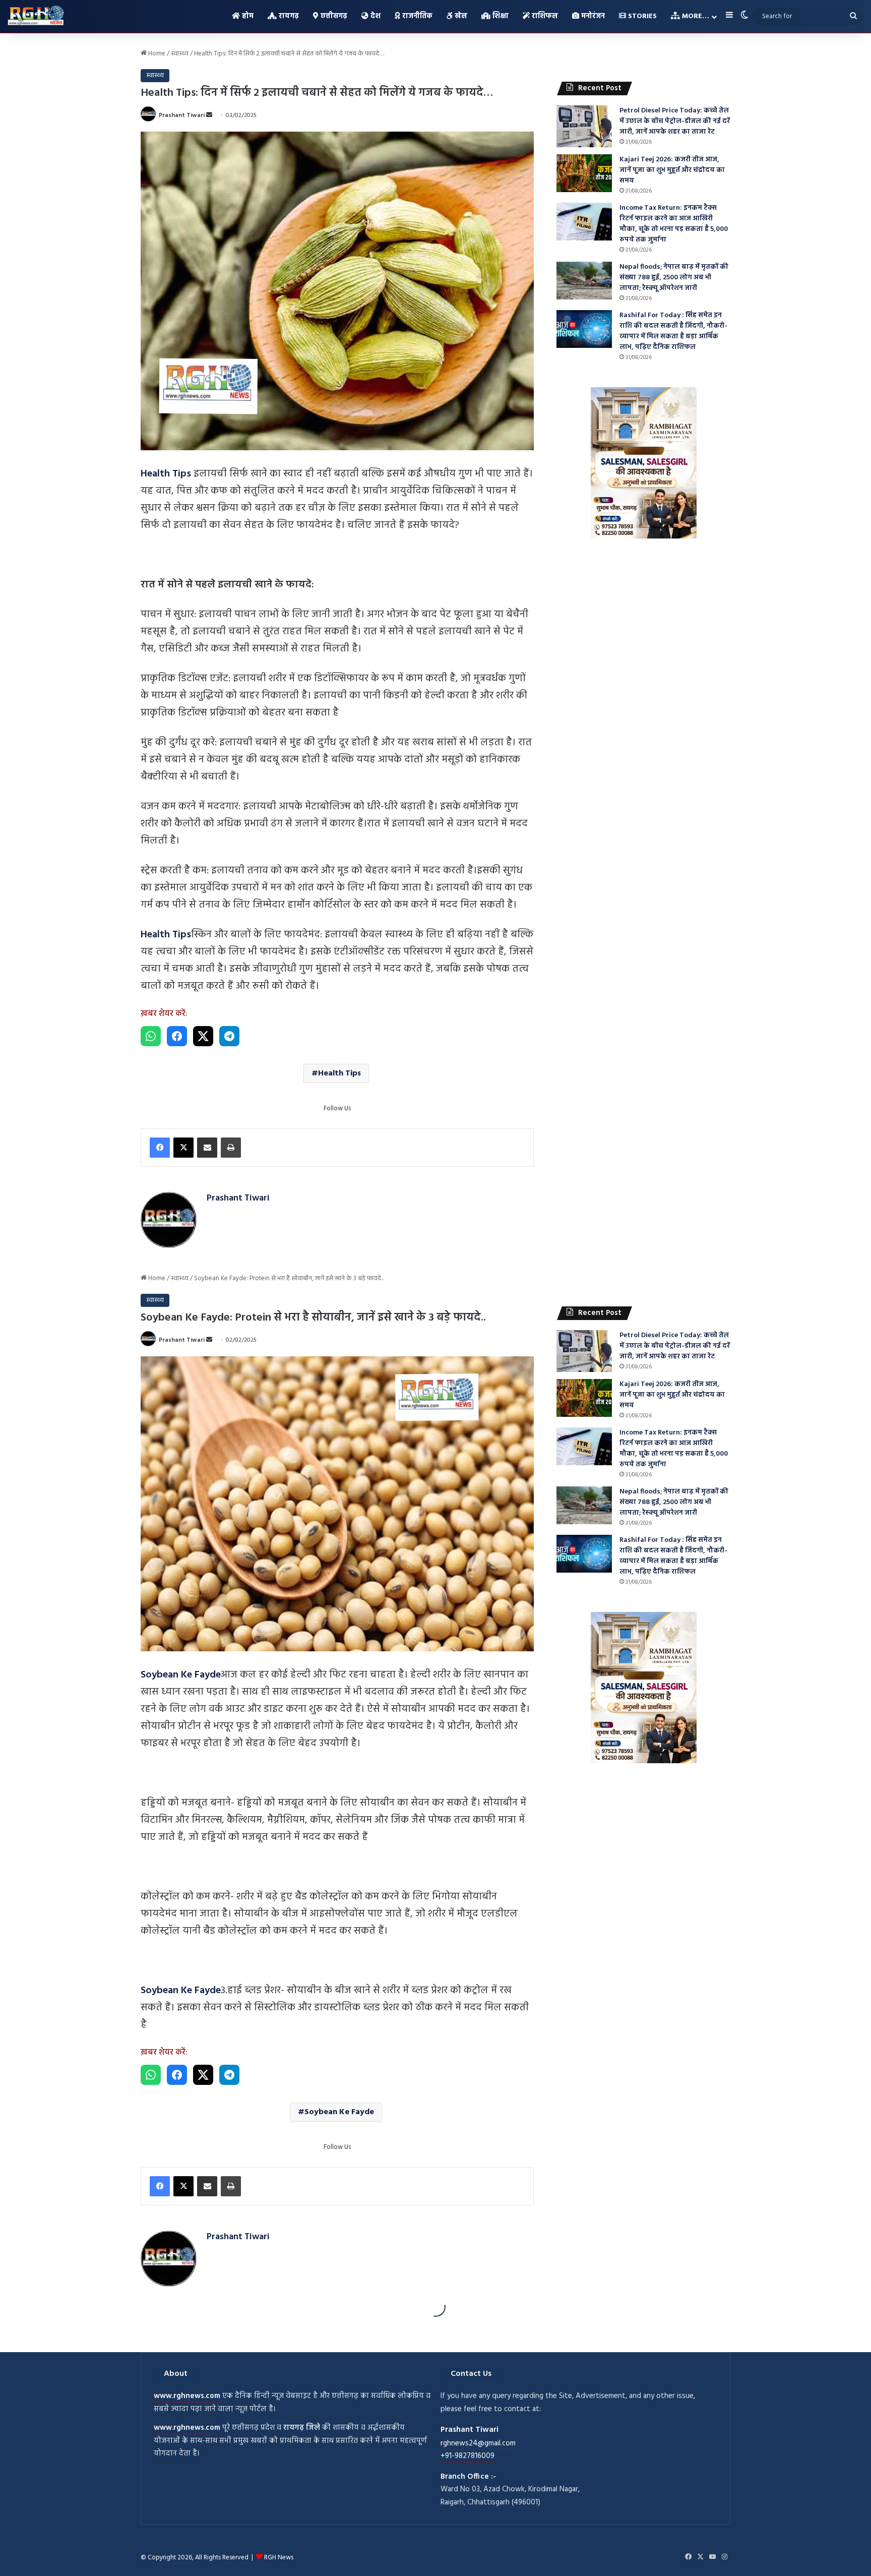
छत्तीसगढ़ (333, 16)
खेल (460, 16)
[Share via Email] (207, 1148)
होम (247, 16)
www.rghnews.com (187, 2396)
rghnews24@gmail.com (478, 2443)
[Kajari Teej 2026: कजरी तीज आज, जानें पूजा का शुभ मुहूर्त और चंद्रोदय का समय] (584, 173)
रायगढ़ (288, 16)
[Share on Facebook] (177, 1036)
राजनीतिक (416, 16)
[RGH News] (36, 15)
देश (375, 16)
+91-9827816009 (468, 2456)
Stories (641, 16)
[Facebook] (160, 1148)
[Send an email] (209, 115)
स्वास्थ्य (180, 54)
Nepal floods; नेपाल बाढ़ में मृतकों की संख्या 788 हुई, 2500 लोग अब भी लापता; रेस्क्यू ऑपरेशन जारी (674, 278)
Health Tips (339, 1073)
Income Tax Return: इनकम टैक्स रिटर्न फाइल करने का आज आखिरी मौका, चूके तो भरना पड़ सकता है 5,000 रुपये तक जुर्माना (674, 224)
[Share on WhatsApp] (151, 1036)
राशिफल (544, 16)
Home (156, 54)
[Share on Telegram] (229, 1036)
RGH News (279, 2558)
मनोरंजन (592, 16)
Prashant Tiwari (182, 115)
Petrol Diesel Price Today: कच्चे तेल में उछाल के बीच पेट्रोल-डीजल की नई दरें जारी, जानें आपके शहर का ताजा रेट (675, 121)
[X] (183, 1148)
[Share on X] (203, 1036)
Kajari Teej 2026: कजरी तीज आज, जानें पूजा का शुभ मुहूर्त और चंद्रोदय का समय (672, 170)
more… (695, 16)
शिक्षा (500, 16)
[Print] (231, 1148)
